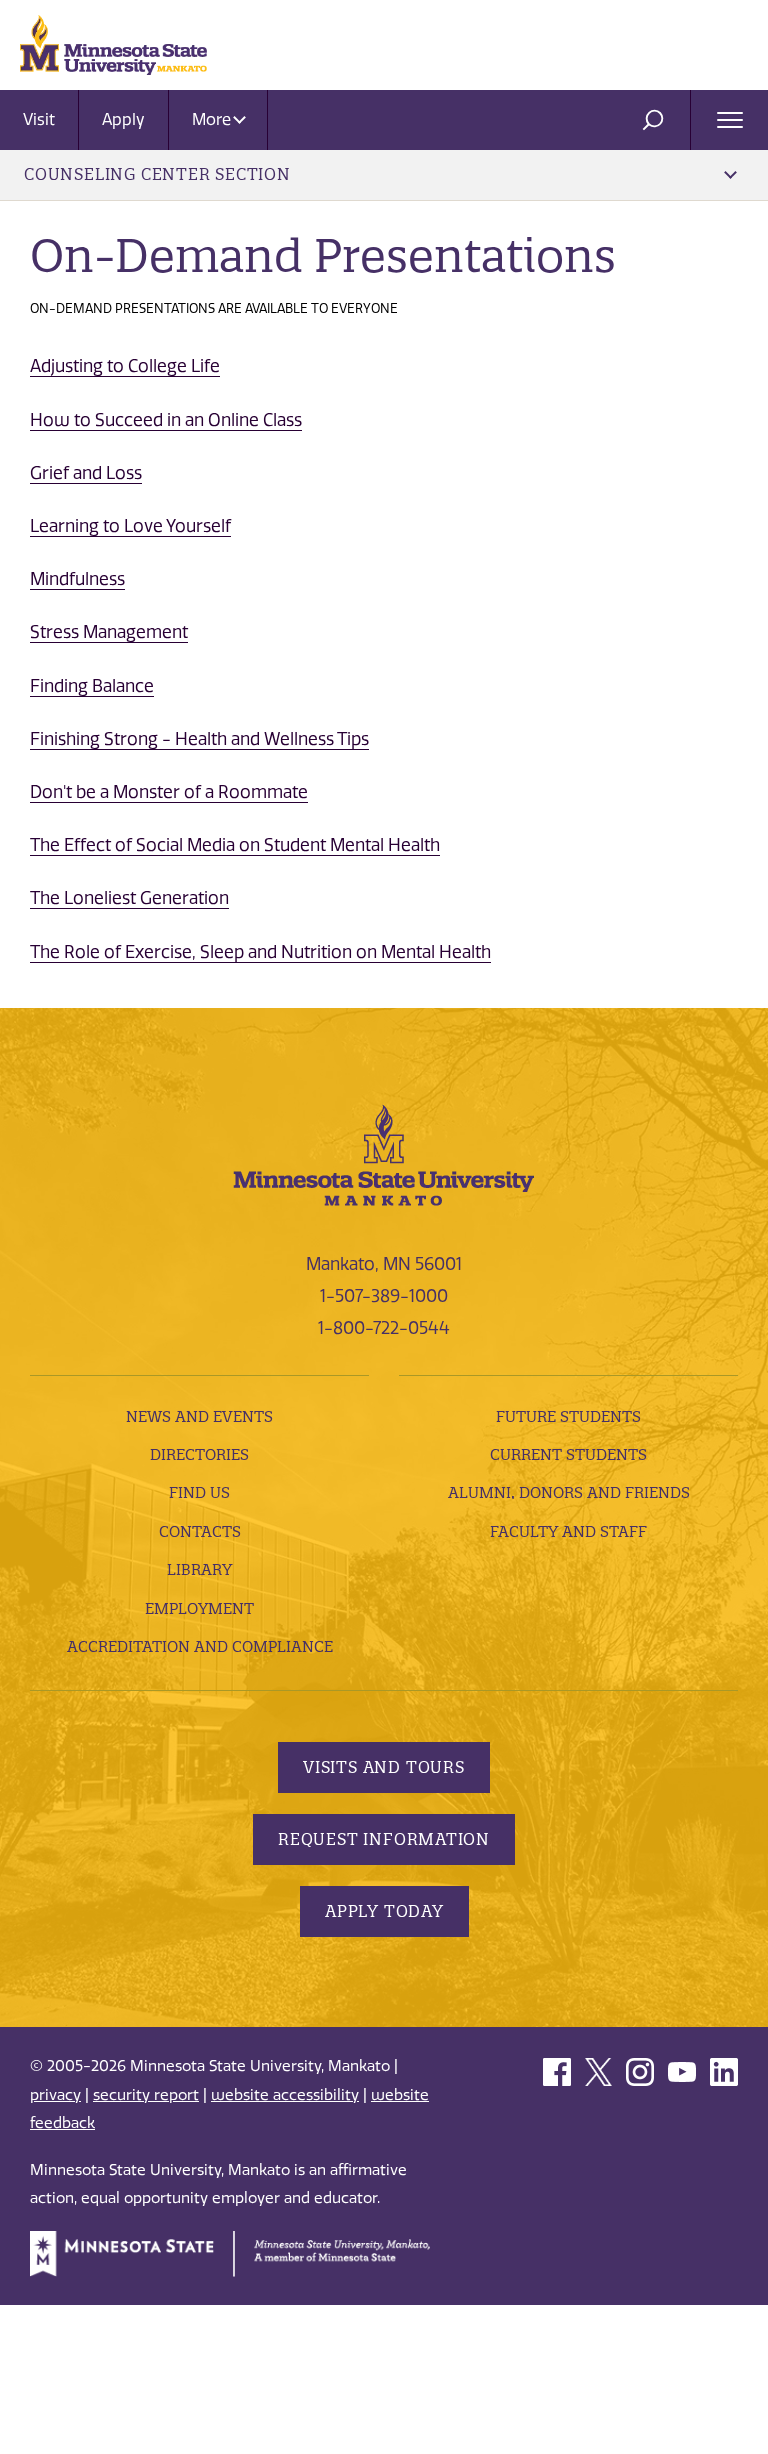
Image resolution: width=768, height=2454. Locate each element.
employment (199, 1608)
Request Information (384, 1839)
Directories (199, 1454)
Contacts (200, 1531)
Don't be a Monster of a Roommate (169, 792)
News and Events (199, 1416)
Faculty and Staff (568, 1531)
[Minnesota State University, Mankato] (384, 1154)
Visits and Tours (384, 1767)
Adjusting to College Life (125, 366)
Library (199, 1569)
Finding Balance (92, 686)
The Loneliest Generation (129, 898)
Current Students (568, 1454)
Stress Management (109, 632)
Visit (39, 119)
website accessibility (285, 2095)
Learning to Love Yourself (130, 526)
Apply (123, 119)
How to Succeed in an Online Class (166, 420)
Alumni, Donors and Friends (569, 1492)
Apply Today (384, 1911)
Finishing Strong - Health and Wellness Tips (199, 739)
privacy (55, 2095)
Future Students (568, 1416)
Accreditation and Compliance (200, 1646)
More (213, 119)
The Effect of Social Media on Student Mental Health (235, 845)
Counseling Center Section (157, 174)
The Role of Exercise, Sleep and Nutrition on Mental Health (260, 952)
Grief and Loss (86, 473)
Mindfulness (77, 579)
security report (146, 2095)
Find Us (199, 1492)
